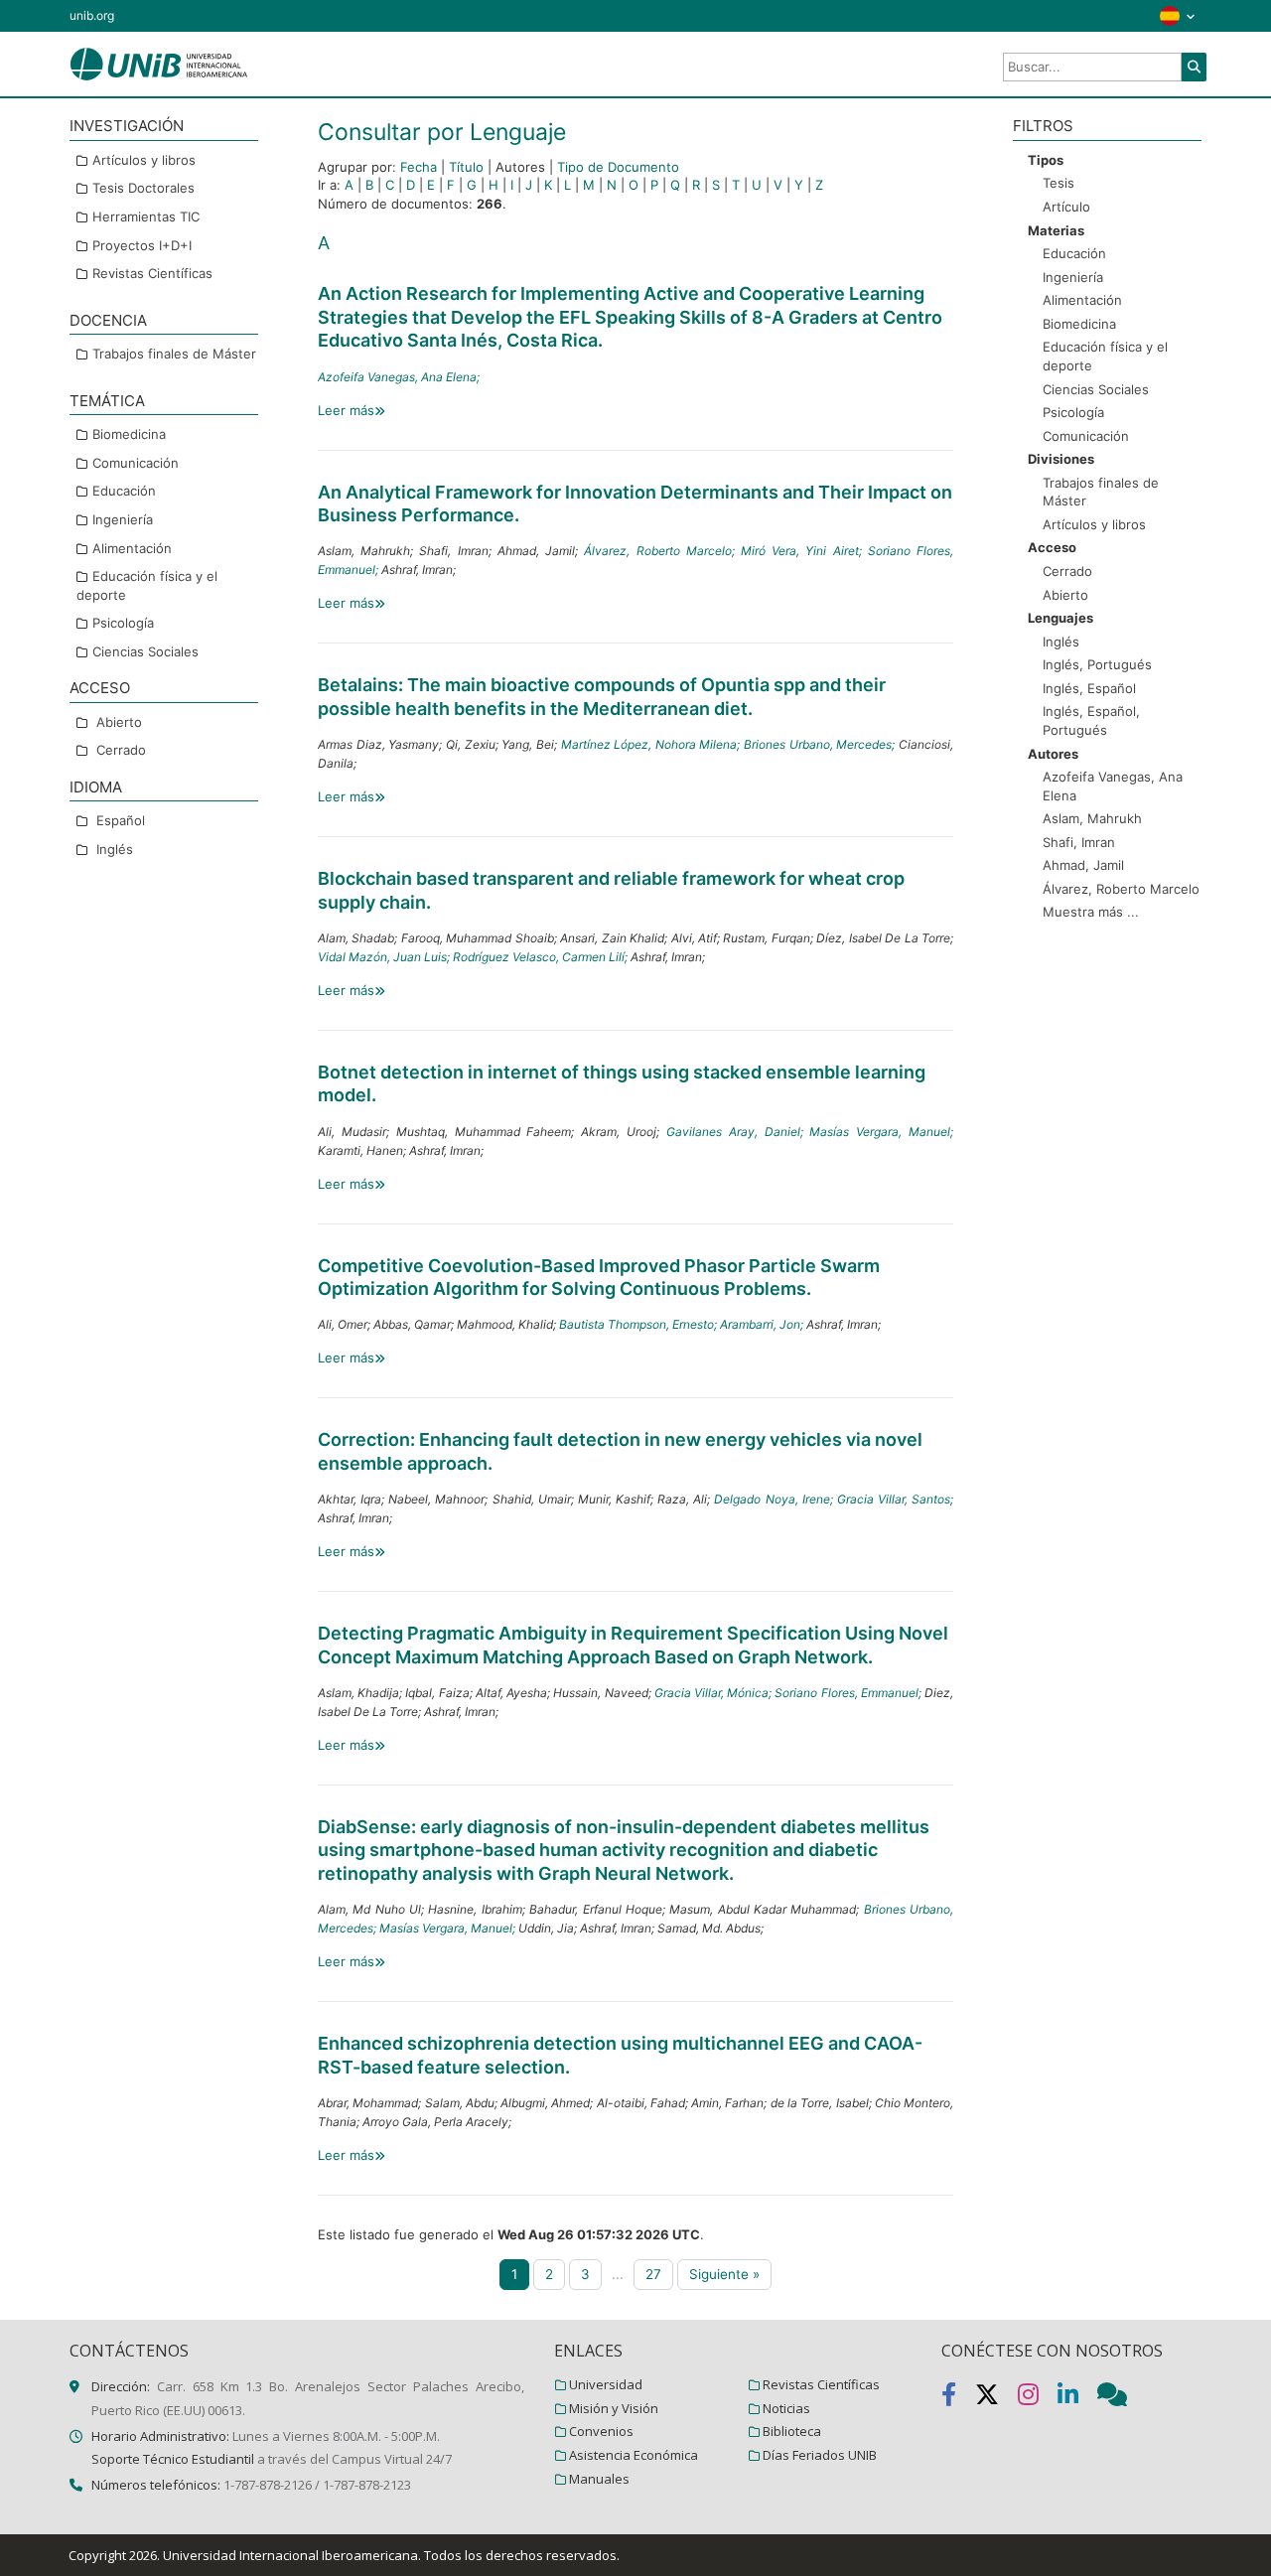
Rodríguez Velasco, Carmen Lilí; (542, 957)
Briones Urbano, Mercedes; (821, 744)
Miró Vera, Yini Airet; (804, 551)
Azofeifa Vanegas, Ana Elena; (399, 377)
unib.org (92, 15)
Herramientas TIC (146, 216)
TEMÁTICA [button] (107, 400)
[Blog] (1120, 2398)
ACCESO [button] (100, 688)
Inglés (115, 849)
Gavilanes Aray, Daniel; (738, 1132)
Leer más (346, 410)
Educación (124, 491)
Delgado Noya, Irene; (775, 1499)
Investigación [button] (127, 126)
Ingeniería (123, 519)
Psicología (123, 623)
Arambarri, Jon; (763, 1324)
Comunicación (136, 462)
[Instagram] (1038, 2398)
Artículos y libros (144, 160)
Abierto (119, 721)
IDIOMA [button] (96, 787)
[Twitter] (996, 2398)
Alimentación (132, 547)
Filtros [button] (1043, 126)
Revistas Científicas (152, 273)
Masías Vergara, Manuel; (881, 1132)
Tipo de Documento (618, 167)
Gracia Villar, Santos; (895, 1499)
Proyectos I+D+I (142, 244)
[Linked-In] (1077, 2398)
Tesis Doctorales (143, 188)
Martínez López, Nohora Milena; (653, 744)
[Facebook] (958, 2398)
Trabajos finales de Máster (174, 354)
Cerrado (121, 750)
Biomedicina (129, 434)
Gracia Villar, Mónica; (715, 1693)
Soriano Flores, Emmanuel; (849, 1693)
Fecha (419, 167)
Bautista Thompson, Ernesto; (639, 1324)
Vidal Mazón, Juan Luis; (385, 957)
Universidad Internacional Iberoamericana (290, 2555)
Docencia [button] (108, 319)
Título (466, 167)
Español (121, 820)
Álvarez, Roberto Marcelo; (662, 551)
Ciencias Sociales (145, 650)
